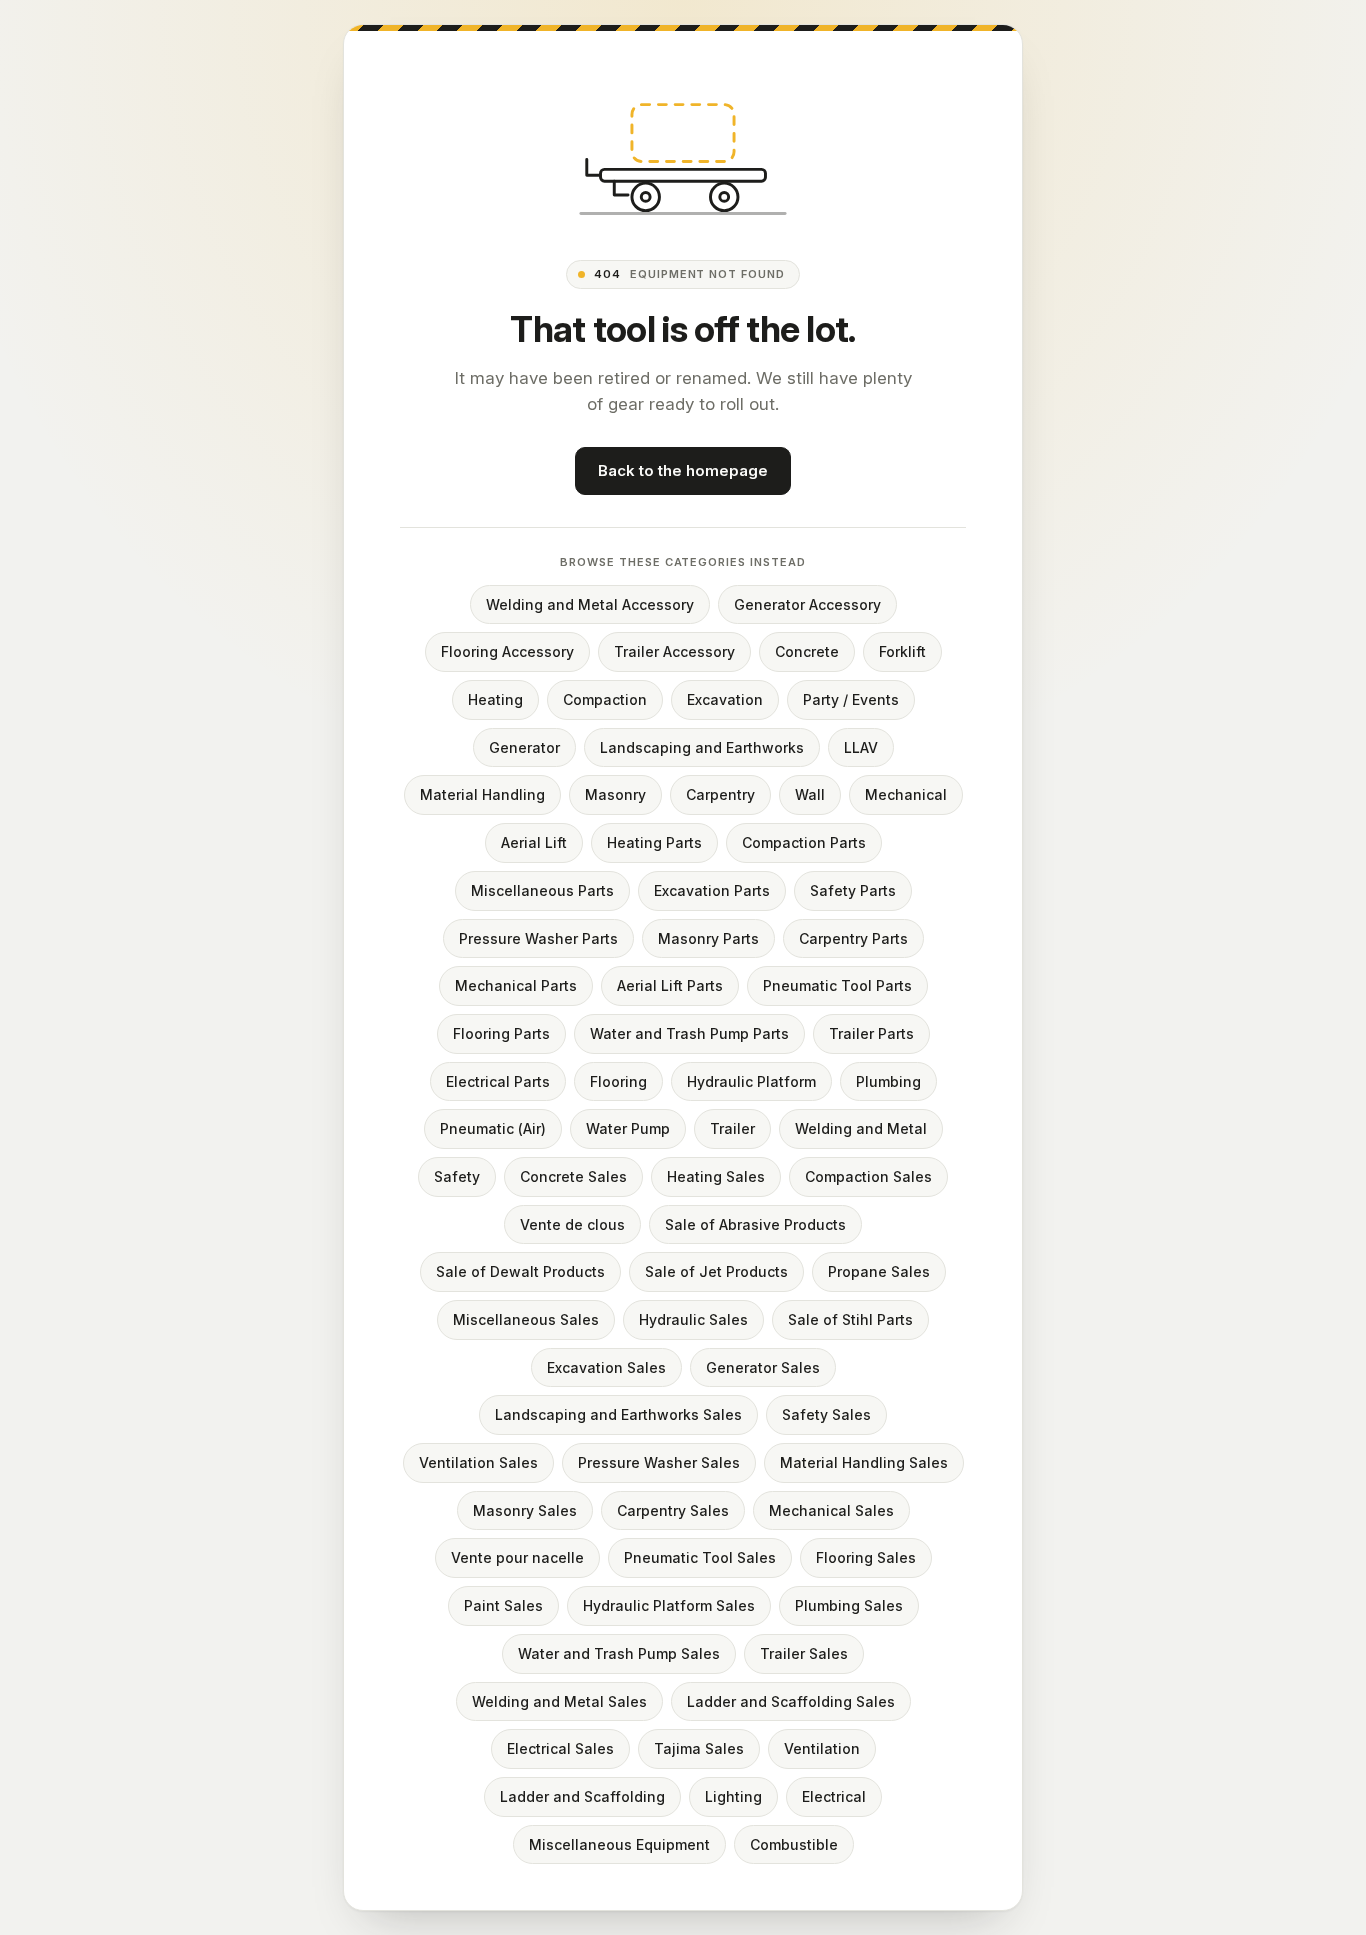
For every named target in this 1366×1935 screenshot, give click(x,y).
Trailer (732, 1128)
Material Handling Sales (864, 1462)
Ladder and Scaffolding (582, 1796)
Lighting (733, 1796)
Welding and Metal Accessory (590, 604)
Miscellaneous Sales (526, 1319)
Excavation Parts (712, 890)
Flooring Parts (501, 1033)
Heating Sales (716, 1176)
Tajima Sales (699, 1748)
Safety (457, 1176)
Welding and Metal (861, 1128)
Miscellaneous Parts (542, 890)
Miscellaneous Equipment (619, 1844)
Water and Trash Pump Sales (619, 1653)
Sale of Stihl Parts (850, 1319)
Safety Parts (853, 890)
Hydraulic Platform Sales (669, 1605)
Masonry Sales (525, 1510)
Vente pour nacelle (517, 1557)
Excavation (725, 699)
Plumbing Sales (849, 1605)
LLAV (861, 747)
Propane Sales (879, 1271)
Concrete (807, 651)
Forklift (902, 651)
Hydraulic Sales (693, 1319)
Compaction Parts (804, 842)
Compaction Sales (868, 1176)
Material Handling (482, 794)
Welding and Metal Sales (559, 1701)
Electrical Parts (498, 1081)
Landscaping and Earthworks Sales (618, 1414)
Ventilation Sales (478, 1462)
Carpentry (720, 794)
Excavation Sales (606, 1367)
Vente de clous (572, 1224)
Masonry (615, 794)
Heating (495, 699)
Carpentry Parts (853, 938)
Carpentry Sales (673, 1510)
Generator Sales (763, 1367)
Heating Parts (654, 842)
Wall (810, 794)
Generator (524, 747)
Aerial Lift (534, 842)
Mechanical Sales (831, 1510)
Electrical (834, 1796)
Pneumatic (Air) (493, 1128)
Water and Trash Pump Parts (689, 1033)
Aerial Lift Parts (670, 985)
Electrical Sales (560, 1748)
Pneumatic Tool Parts (837, 985)
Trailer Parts (871, 1033)
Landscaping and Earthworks (702, 747)
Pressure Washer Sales (659, 1462)
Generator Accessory (807, 604)
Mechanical (906, 794)
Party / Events (851, 699)
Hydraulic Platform (751, 1081)
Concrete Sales (573, 1176)
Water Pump (628, 1128)
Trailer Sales (804, 1653)
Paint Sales (503, 1605)
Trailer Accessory (674, 651)
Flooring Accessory (507, 651)
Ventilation (822, 1748)
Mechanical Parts (516, 985)
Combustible (794, 1844)
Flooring (618, 1081)
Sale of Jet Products (716, 1271)
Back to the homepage (683, 470)
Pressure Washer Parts (538, 938)
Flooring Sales (866, 1557)
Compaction (605, 699)
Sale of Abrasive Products (755, 1224)
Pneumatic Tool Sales (700, 1557)
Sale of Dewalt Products (520, 1271)
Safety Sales (826, 1414)
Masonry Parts (708, 938)
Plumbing (888, 1081)
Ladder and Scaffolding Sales (791, 1701)
